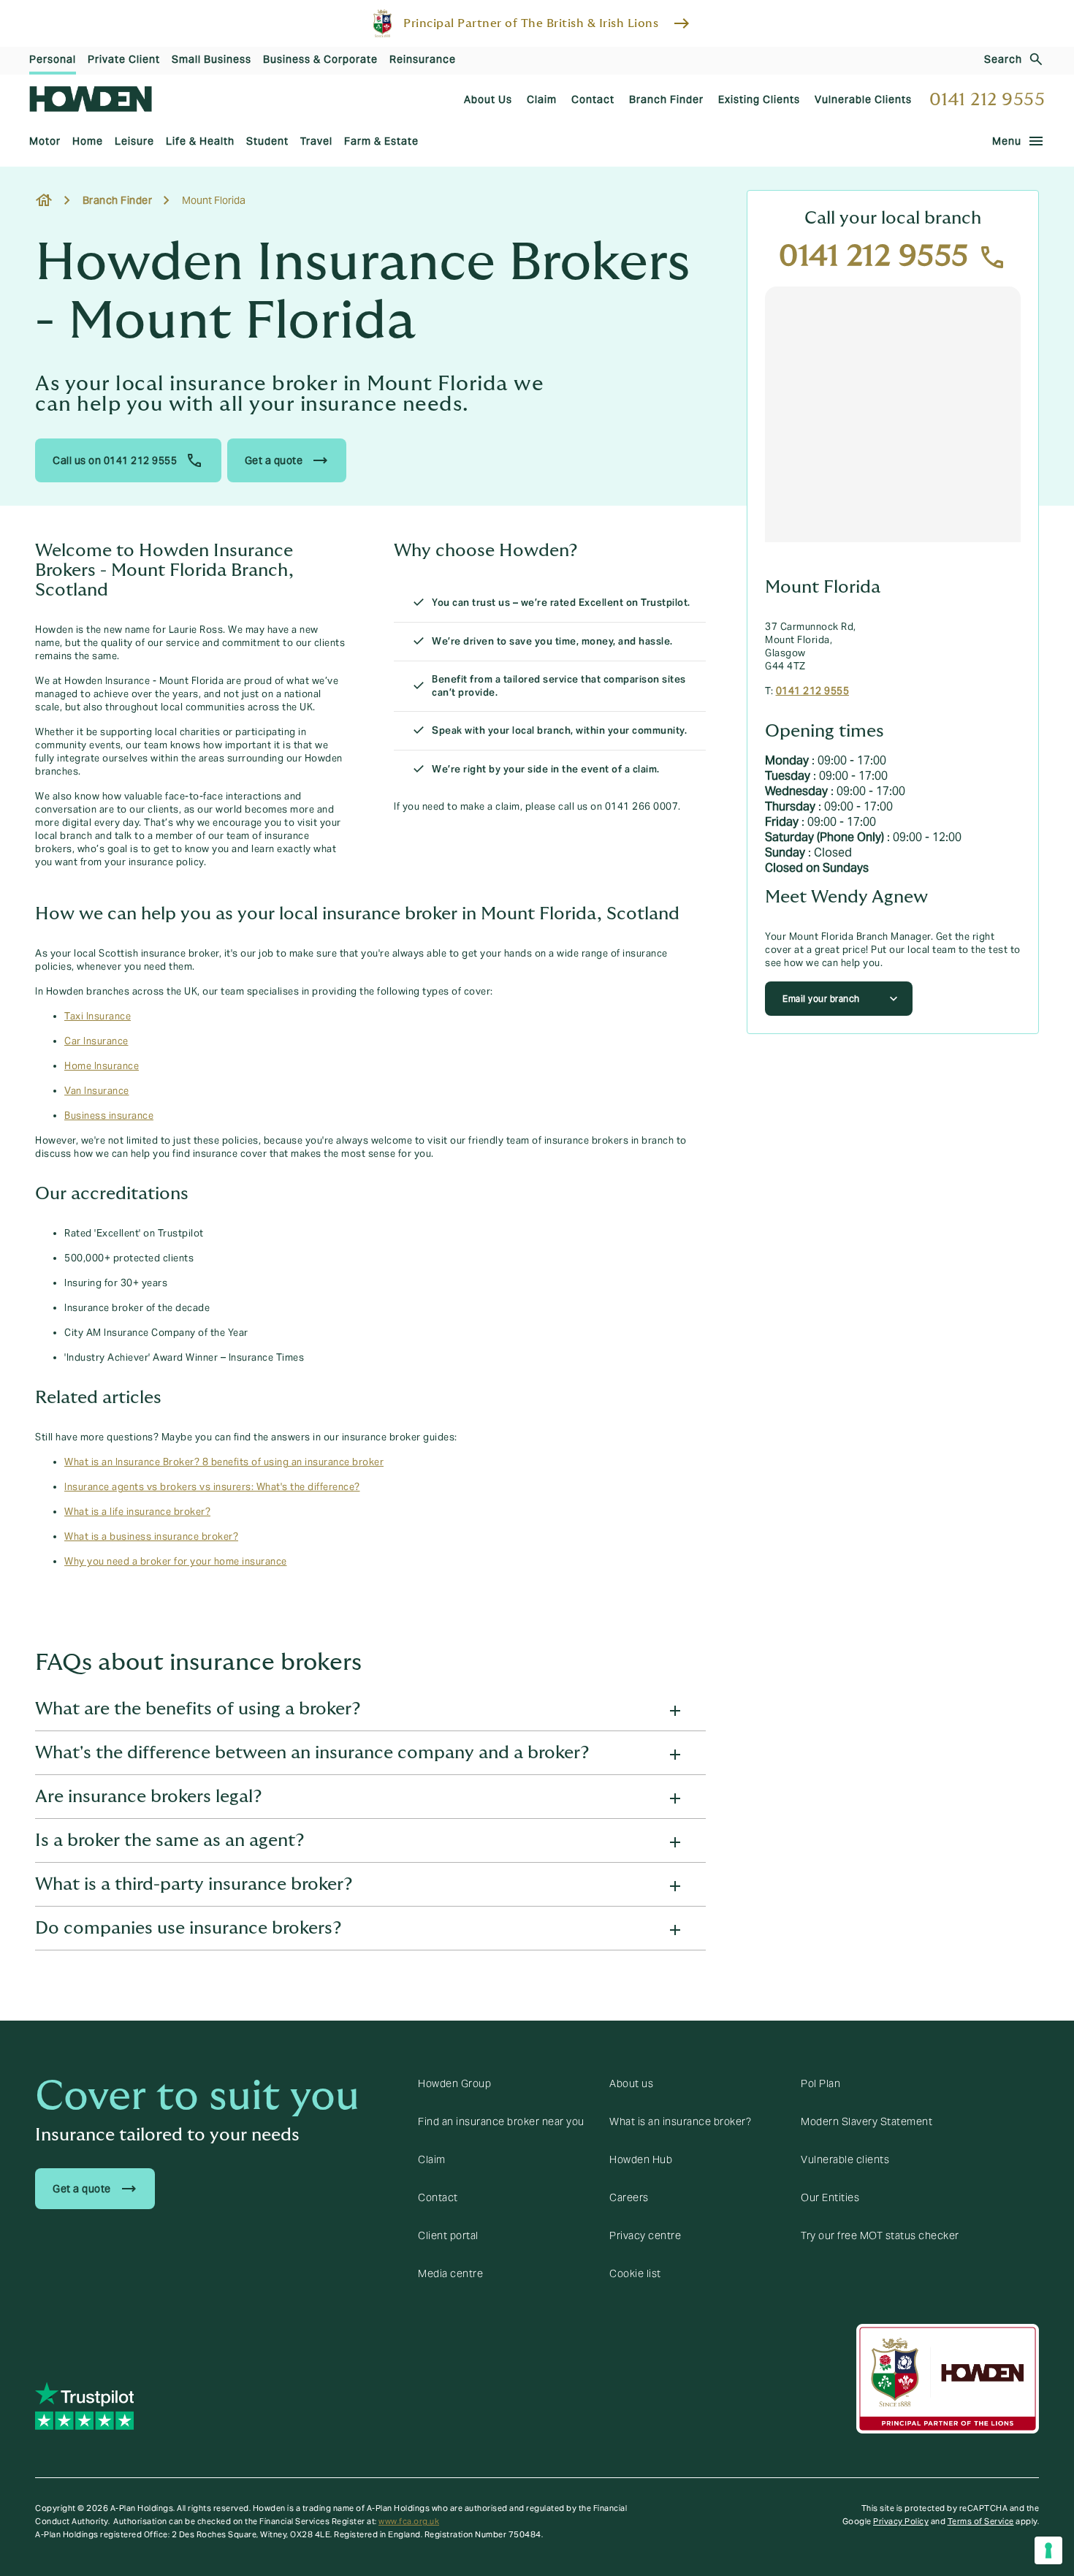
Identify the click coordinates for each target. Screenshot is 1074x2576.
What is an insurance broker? (680, 2121)
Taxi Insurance (98, 1017)
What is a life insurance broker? (137, 1512)
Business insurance (109, 1116)
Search (1003, 59)
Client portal (448, 2235)
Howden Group (454, 2083)
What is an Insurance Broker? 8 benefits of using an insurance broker (224, 1462)
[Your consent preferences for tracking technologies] (1048, 2550)
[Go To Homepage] (91, 99)
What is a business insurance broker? (151, 1537)
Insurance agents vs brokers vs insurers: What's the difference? (212, 1487)
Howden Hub (641, 2159)
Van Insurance (97, 1091)
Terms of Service (981, 2521)
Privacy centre (645, 2235)
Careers (629, 2197)
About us (631, 2083)
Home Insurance (102, 1066)
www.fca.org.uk (409, 2521)
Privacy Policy (901, 2521)
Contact (438, 2197)
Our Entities (830, 2197)
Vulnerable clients (845, 2159)
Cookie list (635, 2273)
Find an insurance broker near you (501, 2121)
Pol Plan (820, 2083)
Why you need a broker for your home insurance (176, 1562)
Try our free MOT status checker (880, 2235)
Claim (432, 2159)
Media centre (450, 2273)
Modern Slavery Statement (867, 2121)
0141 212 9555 (987, 100)
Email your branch (821, 999)
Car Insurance (96, 1041)
